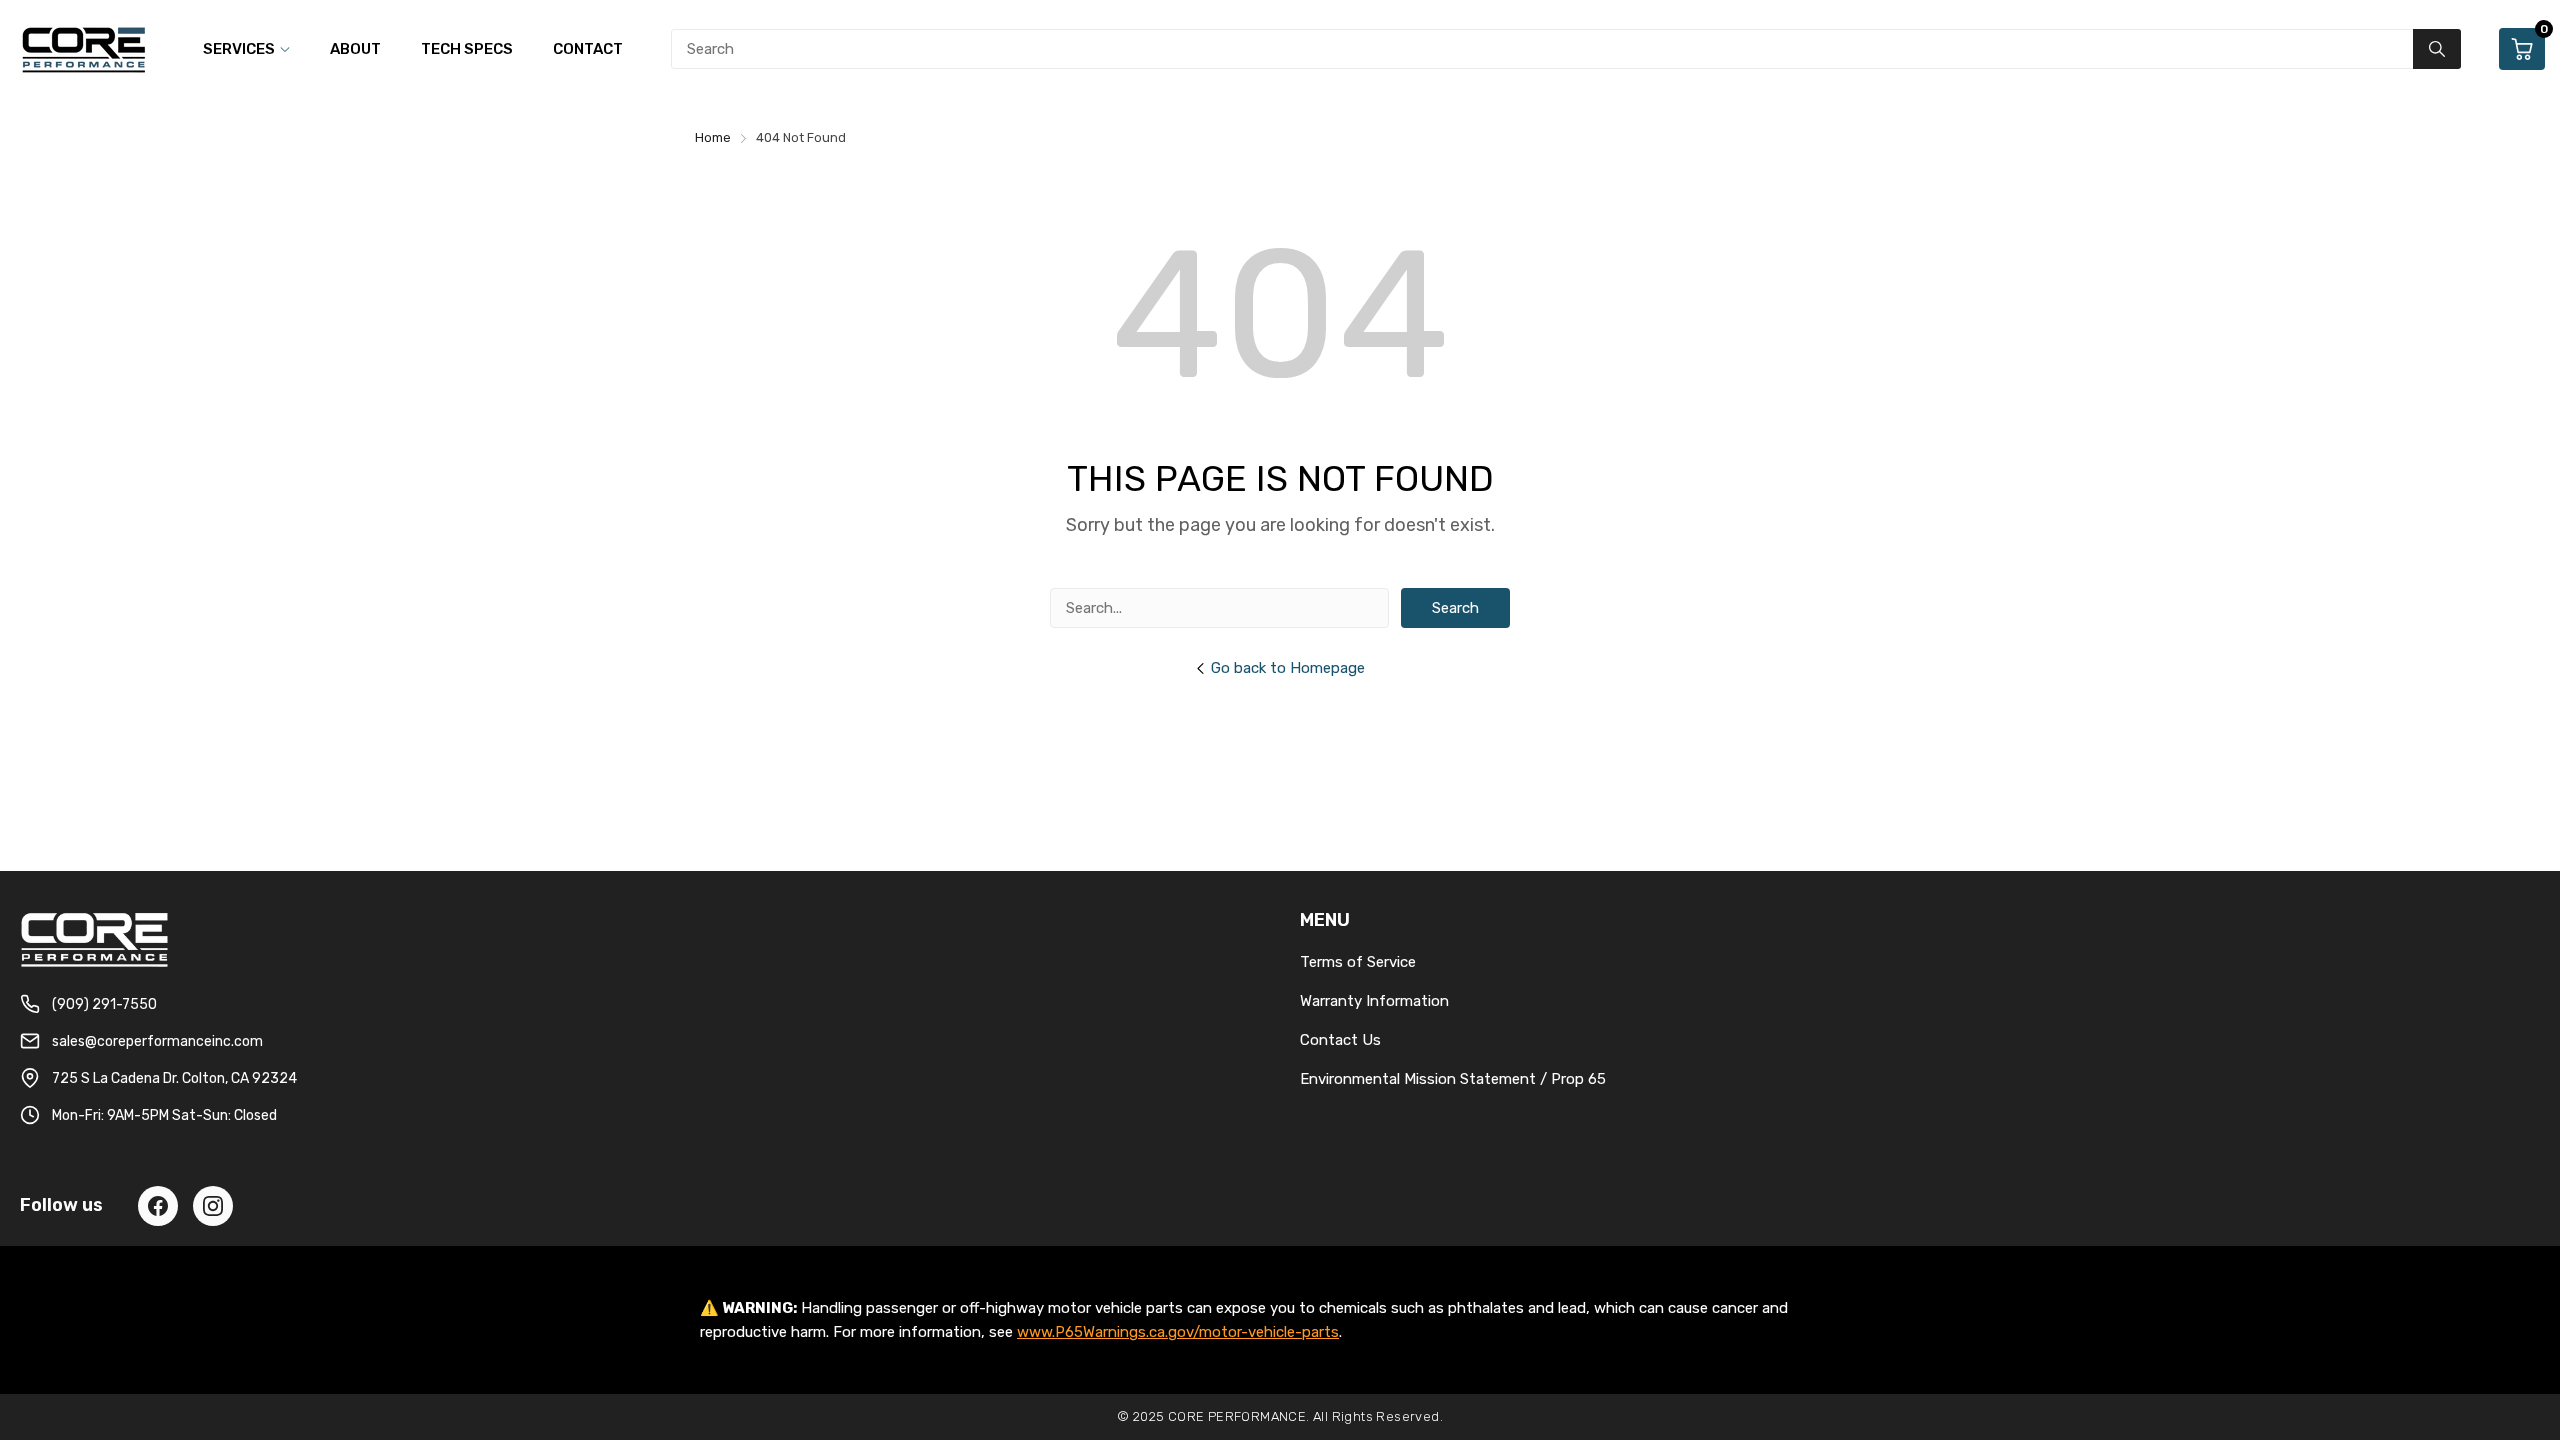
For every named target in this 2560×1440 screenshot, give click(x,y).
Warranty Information (1374, 1001)
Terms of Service (1358, 962)
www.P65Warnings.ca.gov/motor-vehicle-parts (1178, 1332)
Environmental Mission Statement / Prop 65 (1453, 1079)
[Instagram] (213, 1206)
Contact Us (1340, 1040)
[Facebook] (158, 1206)
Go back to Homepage (1288, 668)
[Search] (2437, 49)
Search (1455, 608)
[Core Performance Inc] (85, 49)
